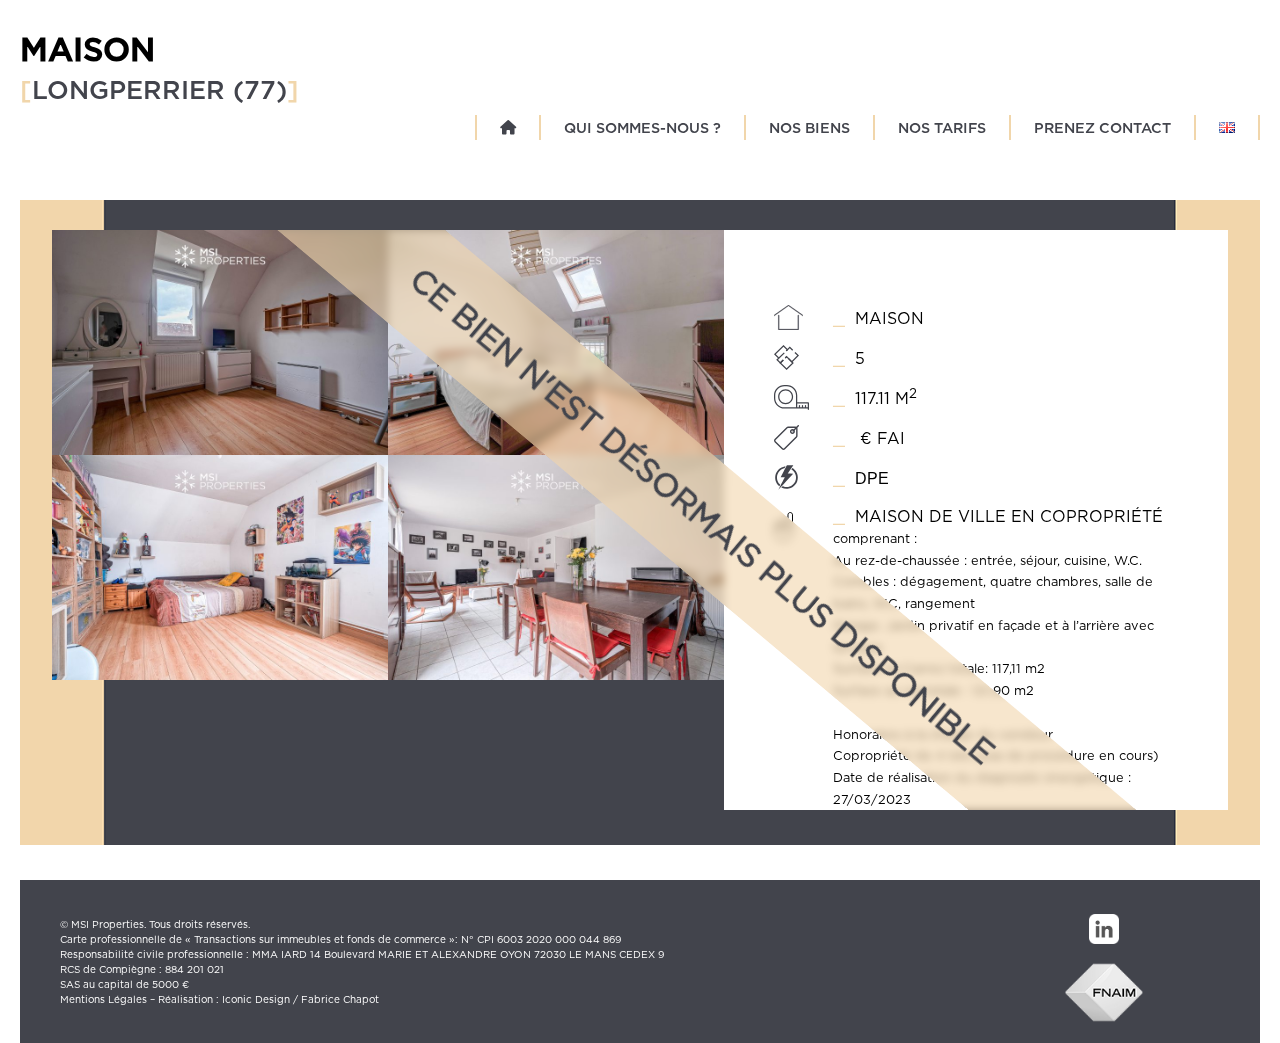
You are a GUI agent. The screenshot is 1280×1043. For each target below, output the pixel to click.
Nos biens (809, 127)
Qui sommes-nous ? (642, 127)
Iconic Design (256, 999)
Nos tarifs (942, 127)
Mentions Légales (103, 999)
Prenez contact (1102, 127)
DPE (872, 478)
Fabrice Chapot (340, 999)
